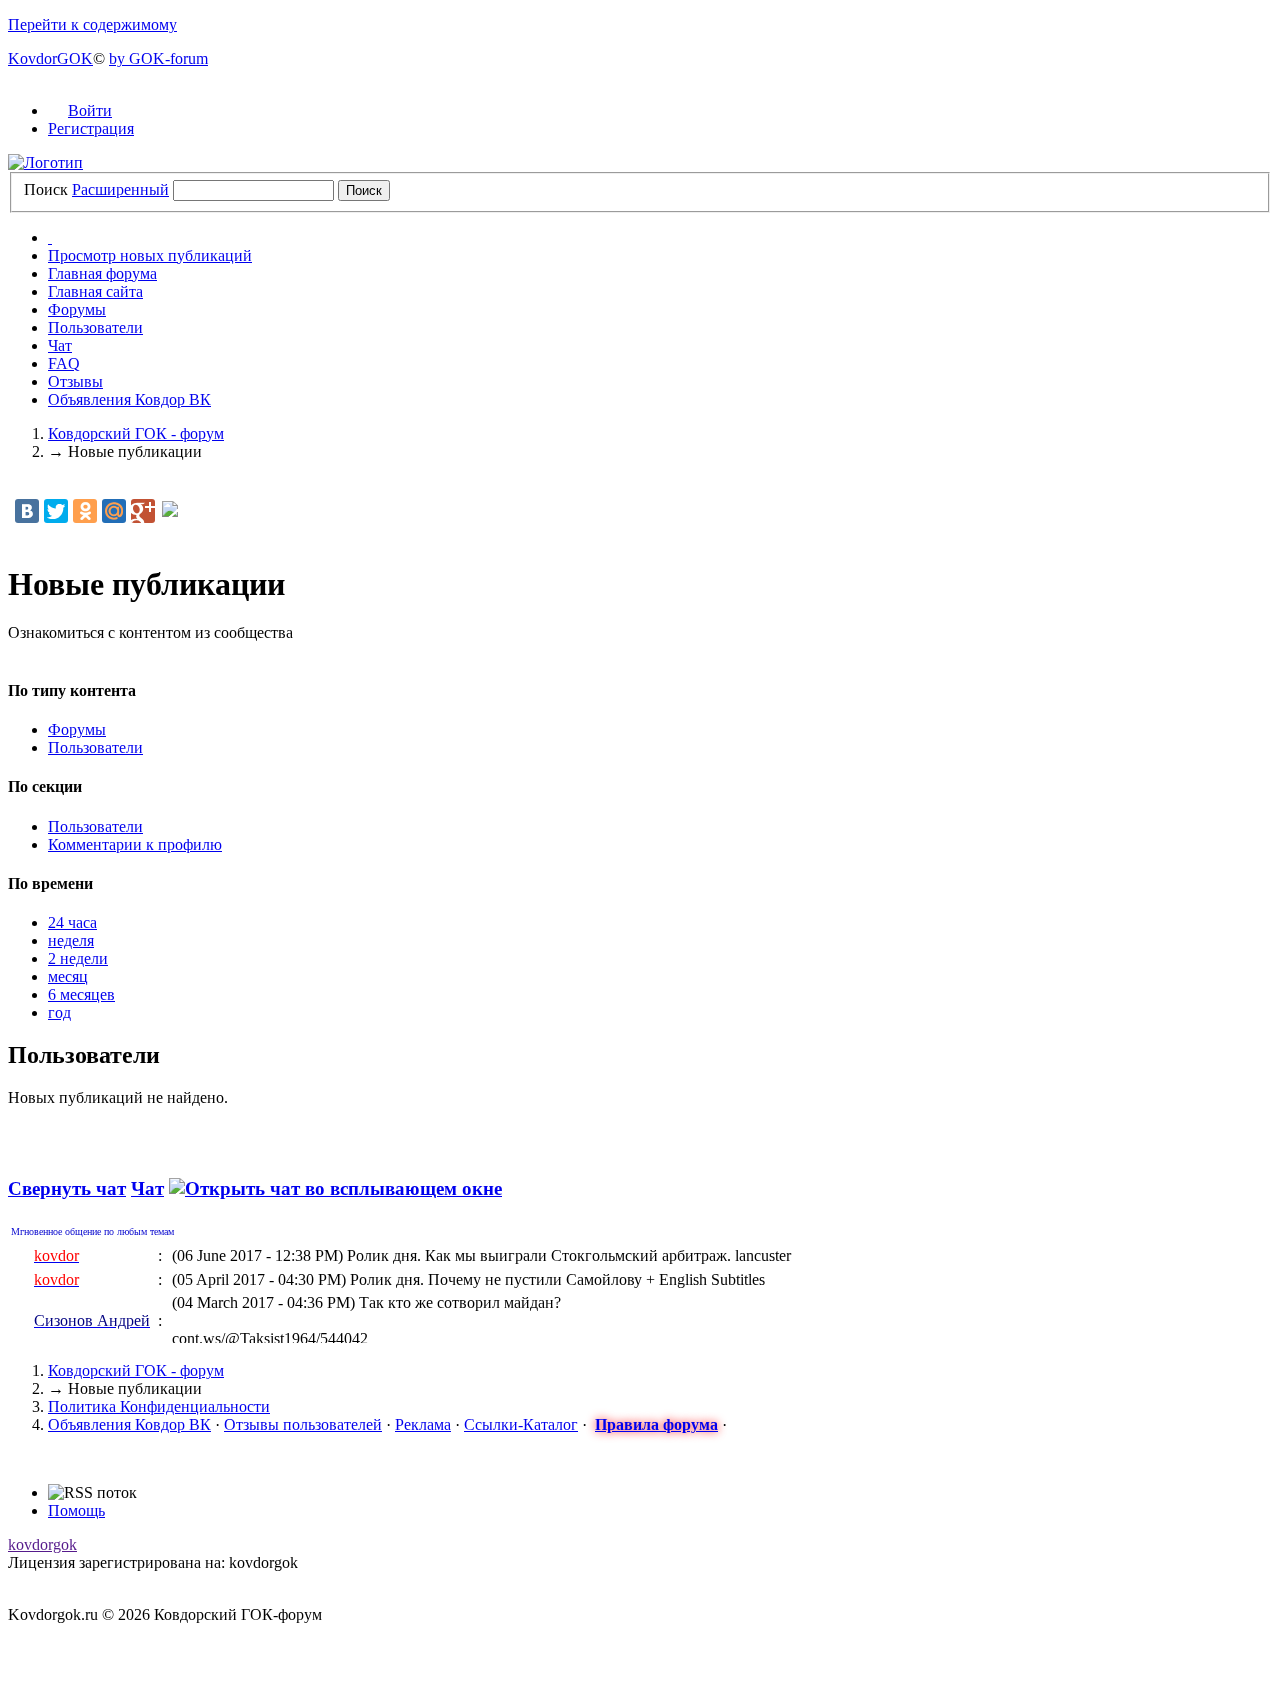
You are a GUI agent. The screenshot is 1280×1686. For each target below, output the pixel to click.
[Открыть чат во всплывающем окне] (335, 1188)
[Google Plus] (143, 511)
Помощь (76, 1510)
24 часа (72, 922)
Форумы (77, 309)
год (59, 1012)
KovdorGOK (50, 58)
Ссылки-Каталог (521, 1424)
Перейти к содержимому (92, 24)
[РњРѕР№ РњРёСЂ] (114, 511)
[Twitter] (56, 511)
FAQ (64, 363)
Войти (90, 110)
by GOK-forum (158, 58)
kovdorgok (42, 1544)
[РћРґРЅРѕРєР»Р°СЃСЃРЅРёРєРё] (85, 511)
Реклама (423, 1424)
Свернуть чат (67, 1188)
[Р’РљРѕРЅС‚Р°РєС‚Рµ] (27, 511)
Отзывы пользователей (303, 1424)
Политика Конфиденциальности (159, 1406)
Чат (60, 345)
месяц (68, 976)
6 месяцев (81, 994)
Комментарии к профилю (135, 844)
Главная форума (102, 273)
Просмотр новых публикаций (150, 255)
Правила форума (656, 1424)
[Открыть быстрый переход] (50, 237)
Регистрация (91, 128)
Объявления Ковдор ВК (129, 399)
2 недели (78, 958)
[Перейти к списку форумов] (45, 162)
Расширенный (120, 189)
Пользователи (95, 327)
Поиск (46, 189)
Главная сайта (95, 291)
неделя (71, 940)
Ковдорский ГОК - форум (136, 1370)
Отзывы (75, 381)
